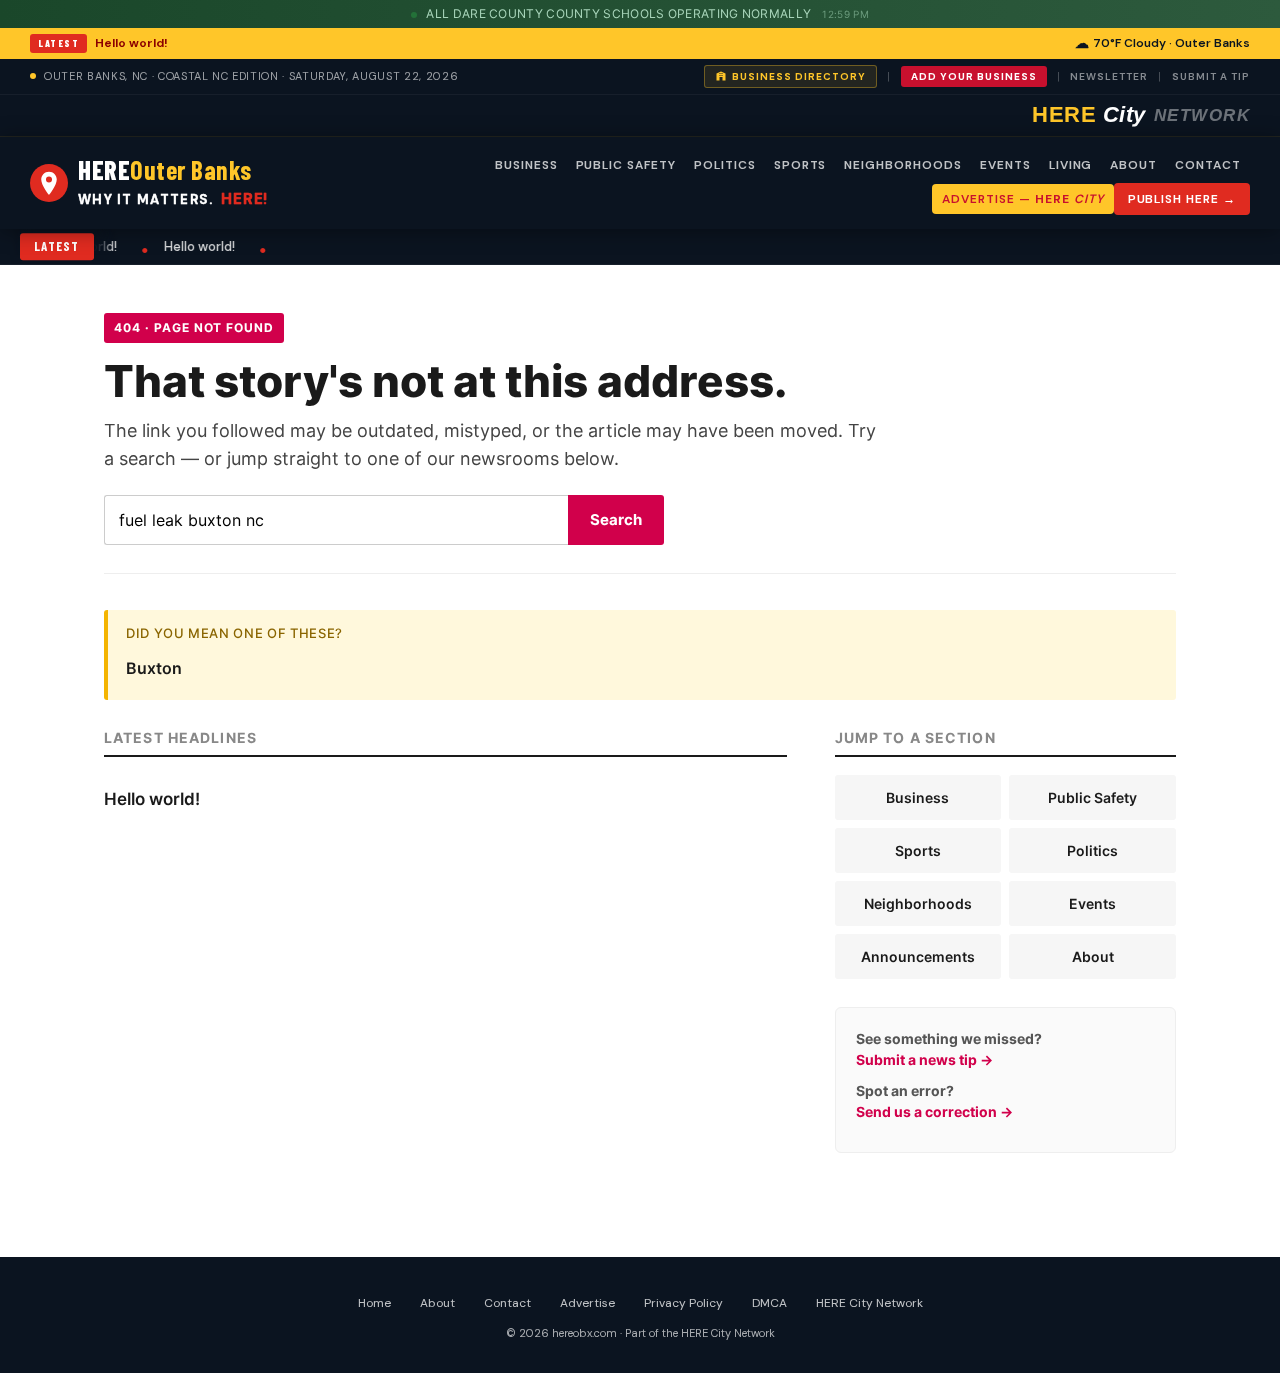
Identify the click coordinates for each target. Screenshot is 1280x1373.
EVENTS (1005, 165)
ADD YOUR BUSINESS (974, 76)
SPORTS (800, 165)
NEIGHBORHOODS (902, 165)
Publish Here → (1182, 199)
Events (1092, 903)
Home (374, 1303)
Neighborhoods (918, 903)
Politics (1092, 850)
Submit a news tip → (924, 1059)
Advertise (587, 1303)
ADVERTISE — (1022, 199)
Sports (918, 850)
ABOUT (1133, 165)
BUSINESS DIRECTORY (799, 76)
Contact (507, 1303)
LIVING (1071, 165)
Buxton (154, 668)
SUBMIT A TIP (1211, 76)
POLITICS (725, 165)
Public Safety (1092, 797)
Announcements (918, 956)
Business (917, 797)
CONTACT (1208, 165)
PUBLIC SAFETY (626, 165)
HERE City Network (869, 1303)
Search (616, 519)
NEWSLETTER (1109, 76)
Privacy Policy (683, 1303)
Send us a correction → (934, 1111)
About (1093, 956)
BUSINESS (526, 165)
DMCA (769, 1303)
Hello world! (131, 43)
